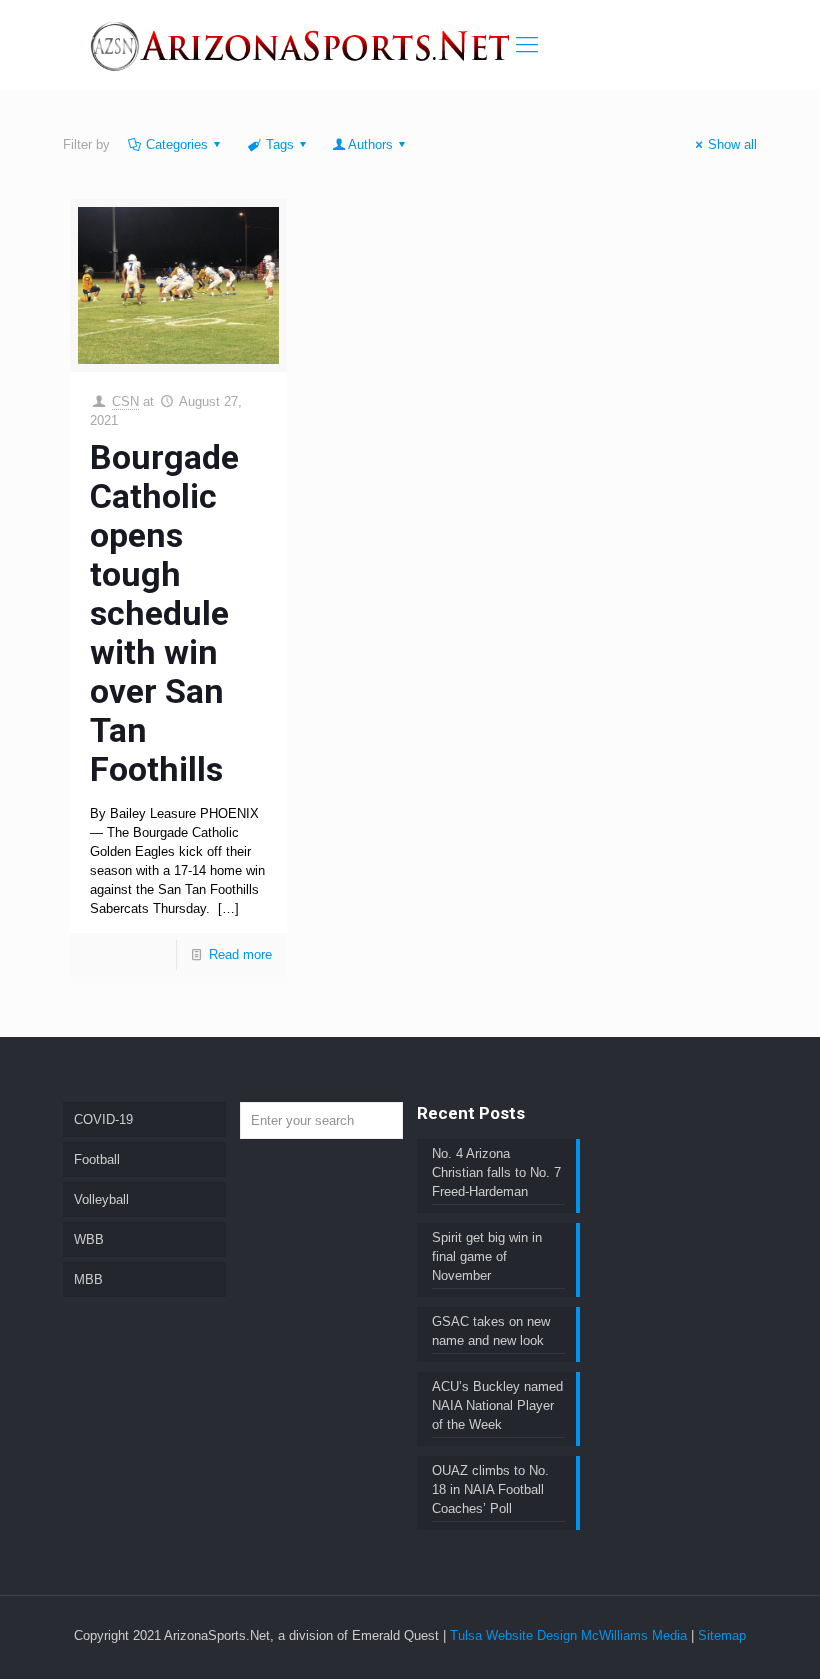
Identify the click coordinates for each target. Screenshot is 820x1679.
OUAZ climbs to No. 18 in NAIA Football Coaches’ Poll (490, 1489)
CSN (125, 401)
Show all (732, 144)
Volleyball (101, 1199)
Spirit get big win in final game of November (487, 1256)
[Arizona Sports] (302, 45)
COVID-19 (103, 1119)
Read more (240, 954)
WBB (89, 1239)
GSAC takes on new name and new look (491, 1331)
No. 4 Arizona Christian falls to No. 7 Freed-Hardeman (496, 1172)
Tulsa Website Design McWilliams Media (570, 1635)
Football (97, 1159)
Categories (177, 144)
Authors (370, 144)
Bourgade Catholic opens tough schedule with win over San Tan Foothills (164, 613)
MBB (88, 1279)
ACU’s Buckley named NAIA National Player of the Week (497, 1405)
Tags (280, 144)
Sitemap (722, 1635)
